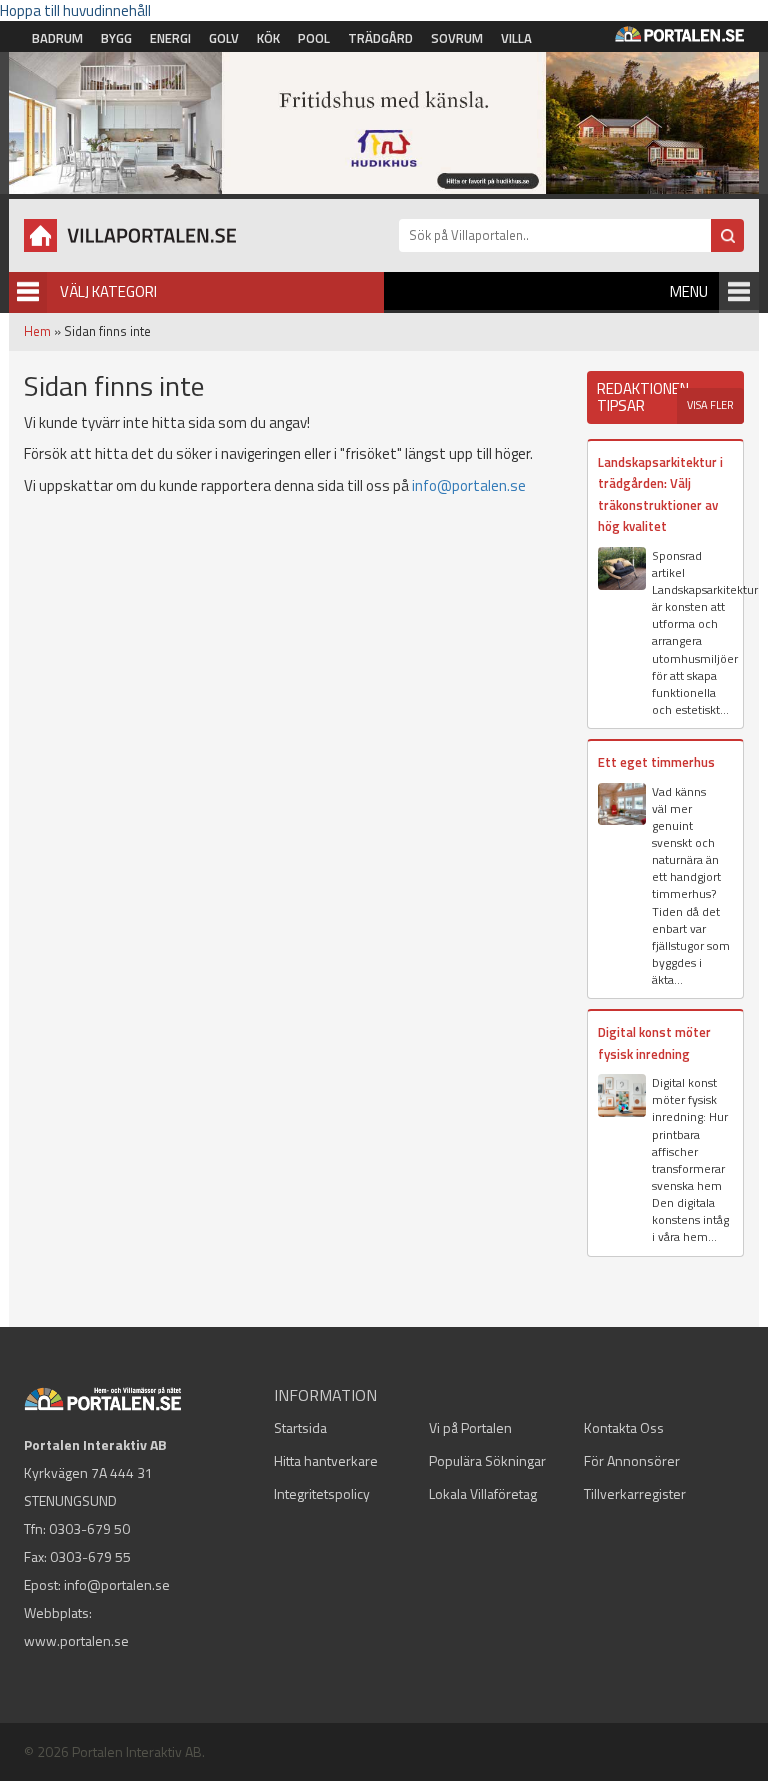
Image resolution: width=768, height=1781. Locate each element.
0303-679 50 (89, 1528)
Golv (224, 38)
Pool (314, 38)
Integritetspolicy (322, 1493)
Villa (516, 38)
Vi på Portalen (470, 1427)
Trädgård (380, 38)
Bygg (116, 38)
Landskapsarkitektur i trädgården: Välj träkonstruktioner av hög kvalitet (660, 494)
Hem (37, 331)
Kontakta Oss (624, 1427)
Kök (268, 38)
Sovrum (457, 38)
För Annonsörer (632, 1460)
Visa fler (710, 405)
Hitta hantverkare (326, 1460)
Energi (170, 38)
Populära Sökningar (487, 1460)
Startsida (300, 1427)
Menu (689, 291)
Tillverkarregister (635, 1493)
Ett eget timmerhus (656, 762)
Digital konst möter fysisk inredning (654, 1042)
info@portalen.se (469, 485)
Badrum (57, 38)
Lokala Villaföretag (483, 1493)
